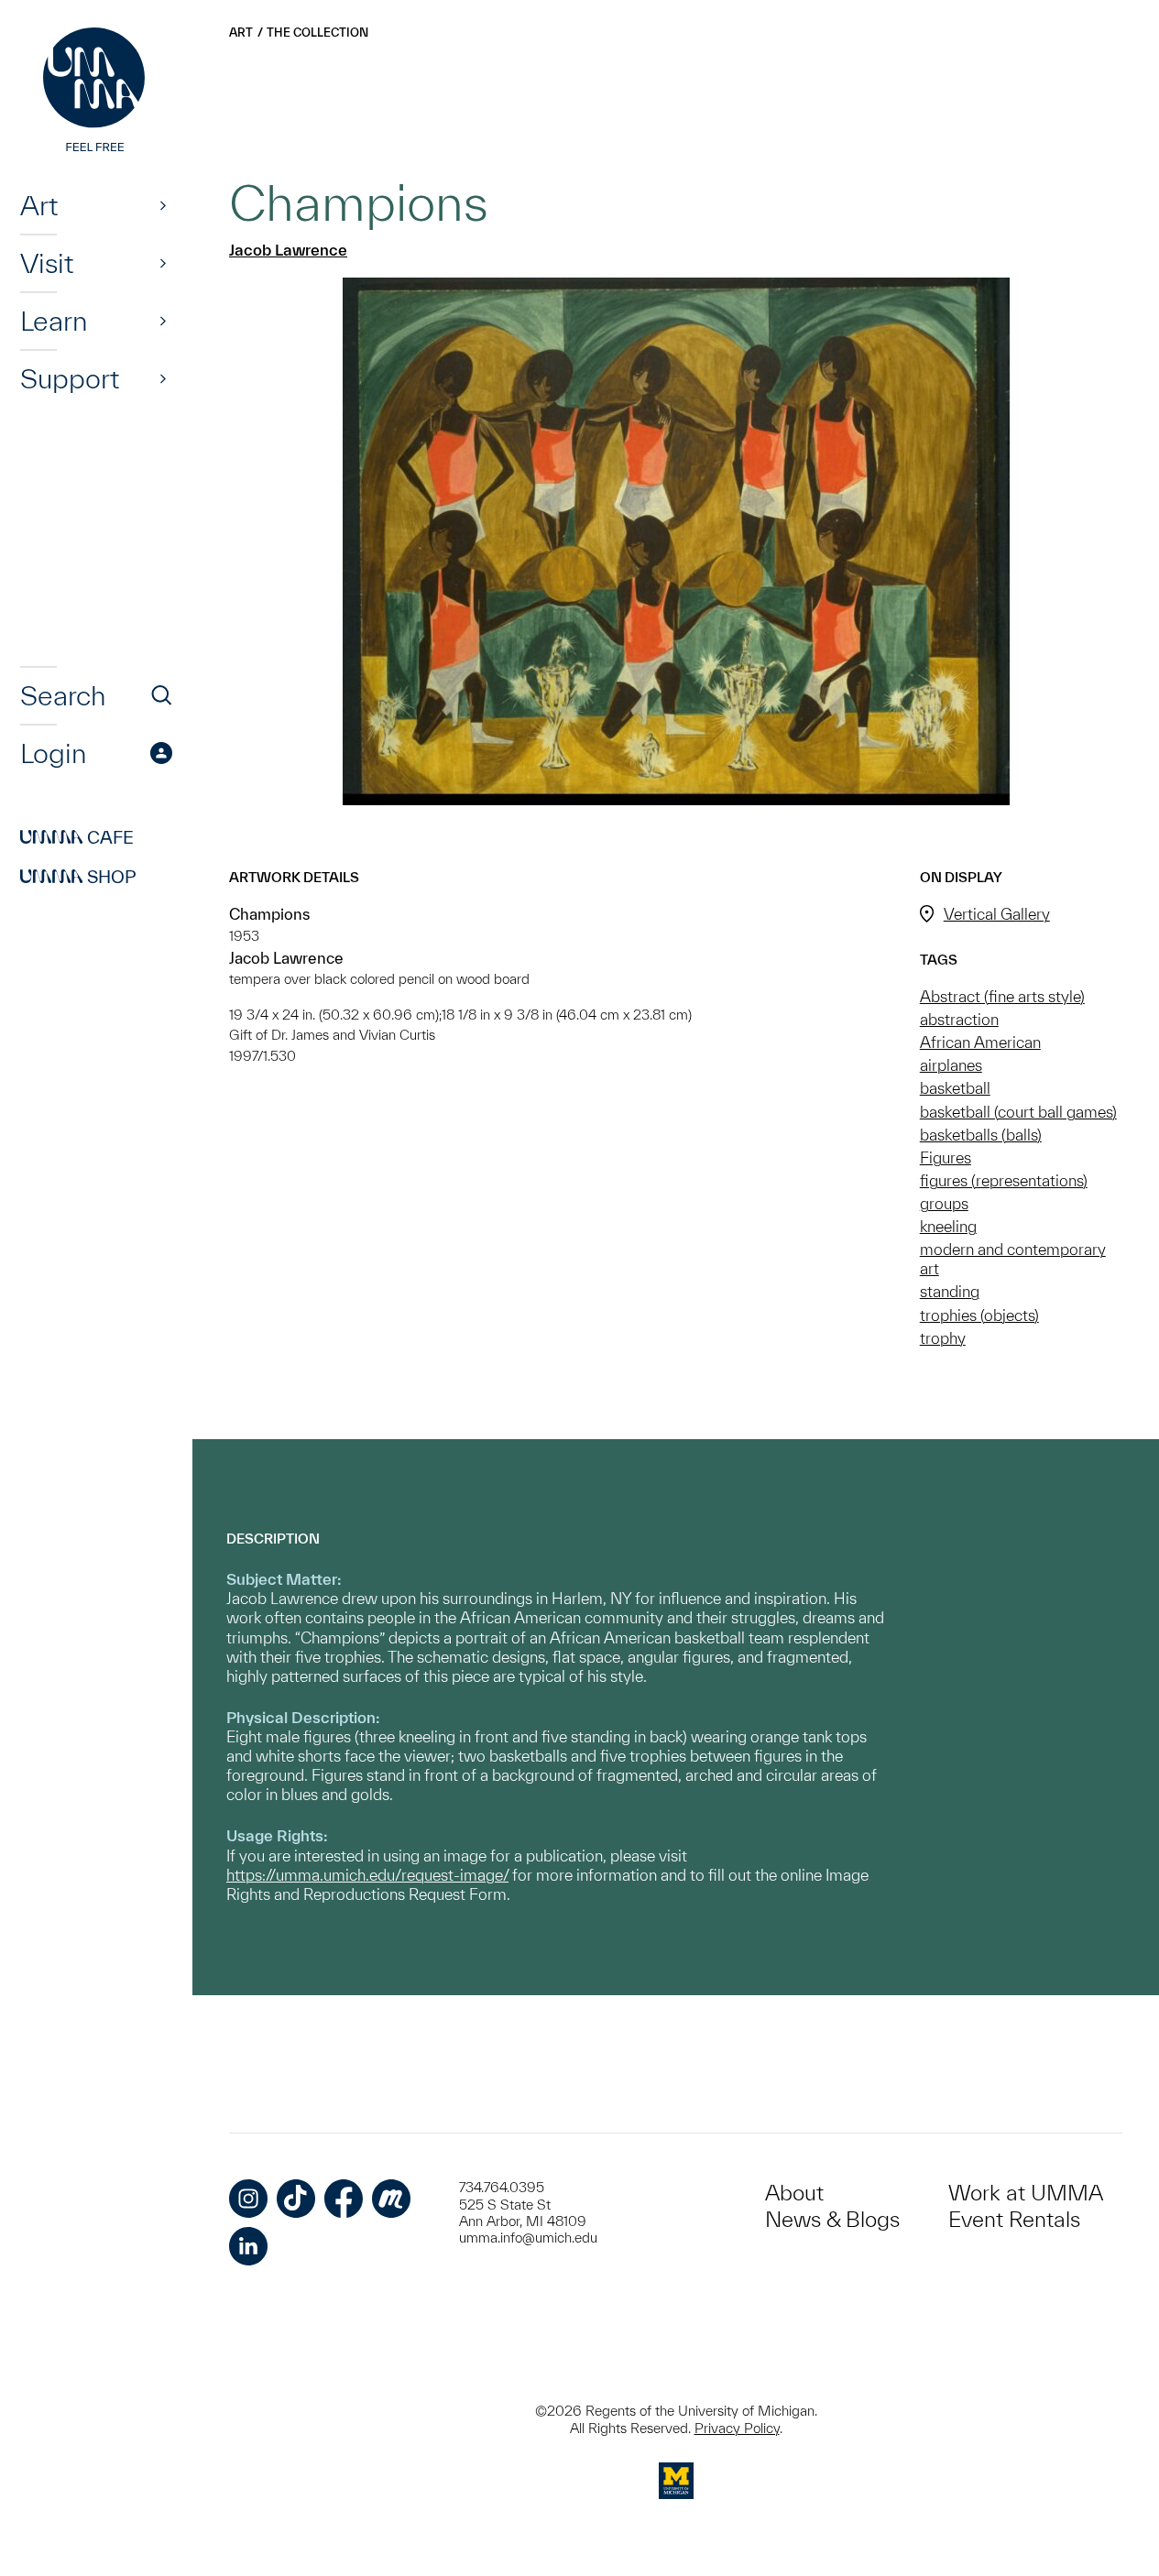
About (794, 2193)
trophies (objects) (979, 1315)
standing (950, 1291)
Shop (78, 877)
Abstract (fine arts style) (1002, 996)
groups (944, 1203)
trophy (943, 1338)
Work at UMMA (1026, 2193)
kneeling (948, 1226)
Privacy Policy (737, 2428)
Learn (54, 321)
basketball (955, 1088)
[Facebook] (344, 2199)
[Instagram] (248, 2199)
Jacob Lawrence (288, 250)
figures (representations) (1004, 1180)
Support (70, 378)
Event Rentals (1014, 2219)
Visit (47, 263)
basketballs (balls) (981, 1135)
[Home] (96, 92)
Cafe (77, 837)
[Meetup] (391, 2199)
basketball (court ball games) (1018, 1112)
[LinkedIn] (248, 2246)
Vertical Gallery (997, 914)
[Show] (163, 205)
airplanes (951, 1065)
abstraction (959, 1019)
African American (980, 1042)
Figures (946, 1157)
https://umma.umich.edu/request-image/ (367, 1875)
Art (39, 205)
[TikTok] (296, 2199)
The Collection (317, 33)
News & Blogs (832, 2219)
